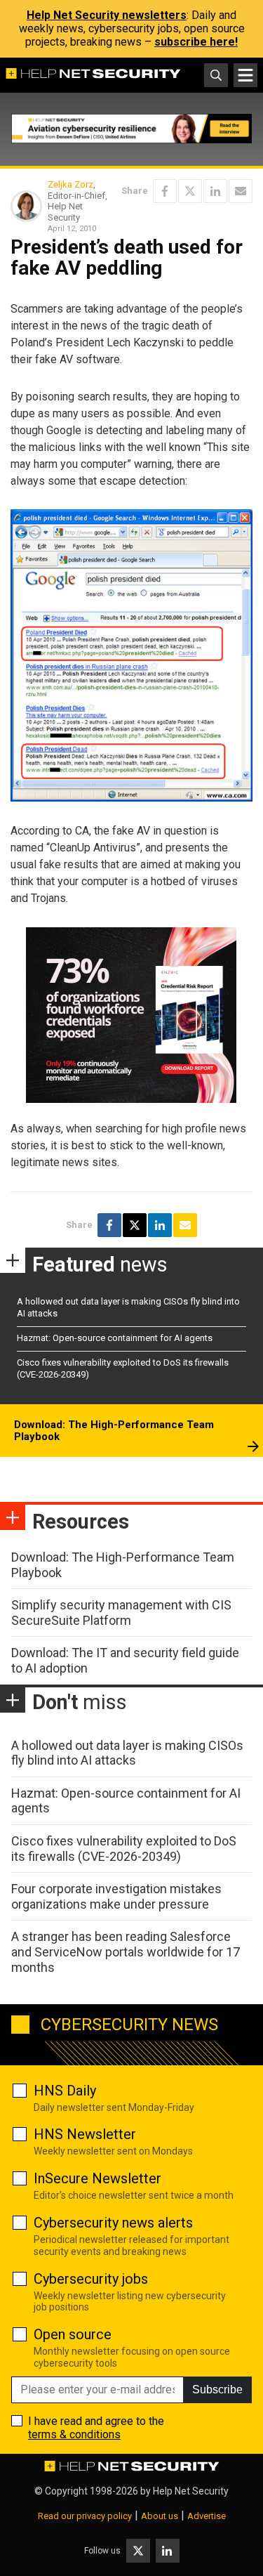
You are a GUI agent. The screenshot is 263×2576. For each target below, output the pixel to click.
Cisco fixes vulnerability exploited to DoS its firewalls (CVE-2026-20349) (124, 1849)
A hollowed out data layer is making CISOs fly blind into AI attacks (127, 1753)
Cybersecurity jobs (91, 2279)
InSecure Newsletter (97, 2178)
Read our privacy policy (85, 2516)
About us (160, 2516)
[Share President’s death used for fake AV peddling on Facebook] (165, 191)
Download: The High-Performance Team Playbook (114, 1431)
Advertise (207, 2516)
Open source (73, 2334)
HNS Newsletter (85, 2134)
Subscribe (217, 2389)
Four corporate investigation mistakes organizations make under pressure (116, 1896)
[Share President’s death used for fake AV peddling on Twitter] (190, 191)
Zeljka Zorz (70, 184)
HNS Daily (65, 2091)
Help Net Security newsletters (107, 15)
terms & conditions (74, 2434)
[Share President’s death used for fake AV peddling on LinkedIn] (215, 191)
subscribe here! (196, 42)
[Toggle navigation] (245, 75)
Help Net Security (191, 2491)
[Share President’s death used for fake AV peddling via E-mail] (241, 191)
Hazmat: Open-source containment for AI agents (115, 1338)
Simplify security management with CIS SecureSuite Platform (121, 1613)
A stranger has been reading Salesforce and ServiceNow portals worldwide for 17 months (126, 1951)
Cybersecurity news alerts (113, 2223)
